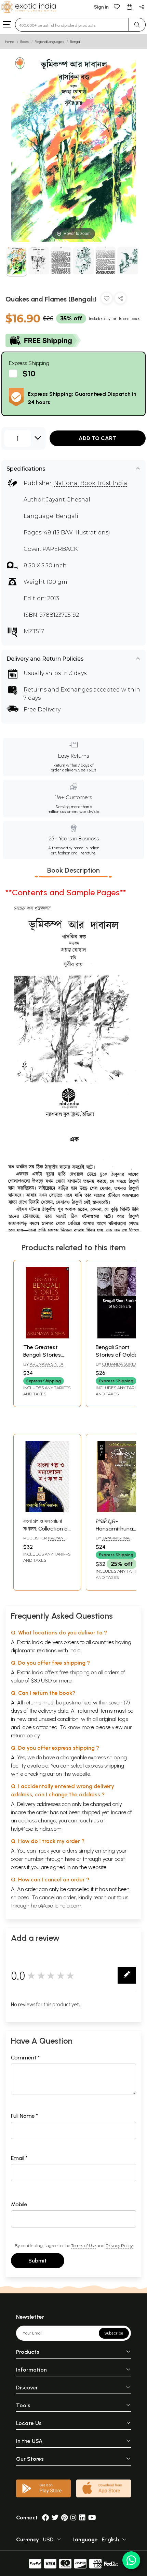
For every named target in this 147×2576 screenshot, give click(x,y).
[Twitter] (55, 2518)
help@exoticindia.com (36, 1829)
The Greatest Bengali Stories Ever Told (42, 1355)
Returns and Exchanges (58, 690)
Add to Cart (97, 438)
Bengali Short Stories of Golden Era (118, 1355)
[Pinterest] (64, 2518)
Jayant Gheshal (68, 500)
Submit (38, 2261)
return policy (25, 1735)
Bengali (75, 42)
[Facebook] (45, 2518)
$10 (29, 373)
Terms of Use (83, 2246)
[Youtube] (92, 2518)
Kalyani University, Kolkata (45, 1541)
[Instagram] (73, 2518)
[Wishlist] (117, 6)
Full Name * (25, 2116)
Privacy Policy (119, 2246)
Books (25, 42)
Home (10, 42)
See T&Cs (87, 770)
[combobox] (72, 25)
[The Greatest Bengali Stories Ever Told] (47, 1337)
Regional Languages (49, 42)
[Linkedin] (82, 2518)
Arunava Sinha (46, 1364)
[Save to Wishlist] (107, 300)
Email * (19, 2158)
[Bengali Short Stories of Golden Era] (120, 1337)
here (70, 1859)
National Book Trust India (91, 483)
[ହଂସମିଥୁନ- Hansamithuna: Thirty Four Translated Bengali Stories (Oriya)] (120, 1510)
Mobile (19, 2204)
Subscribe (114, 2333)
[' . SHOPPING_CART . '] (129, 6)
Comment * (25, 2058)
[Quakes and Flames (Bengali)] (17, 262)
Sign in (101, 7)
